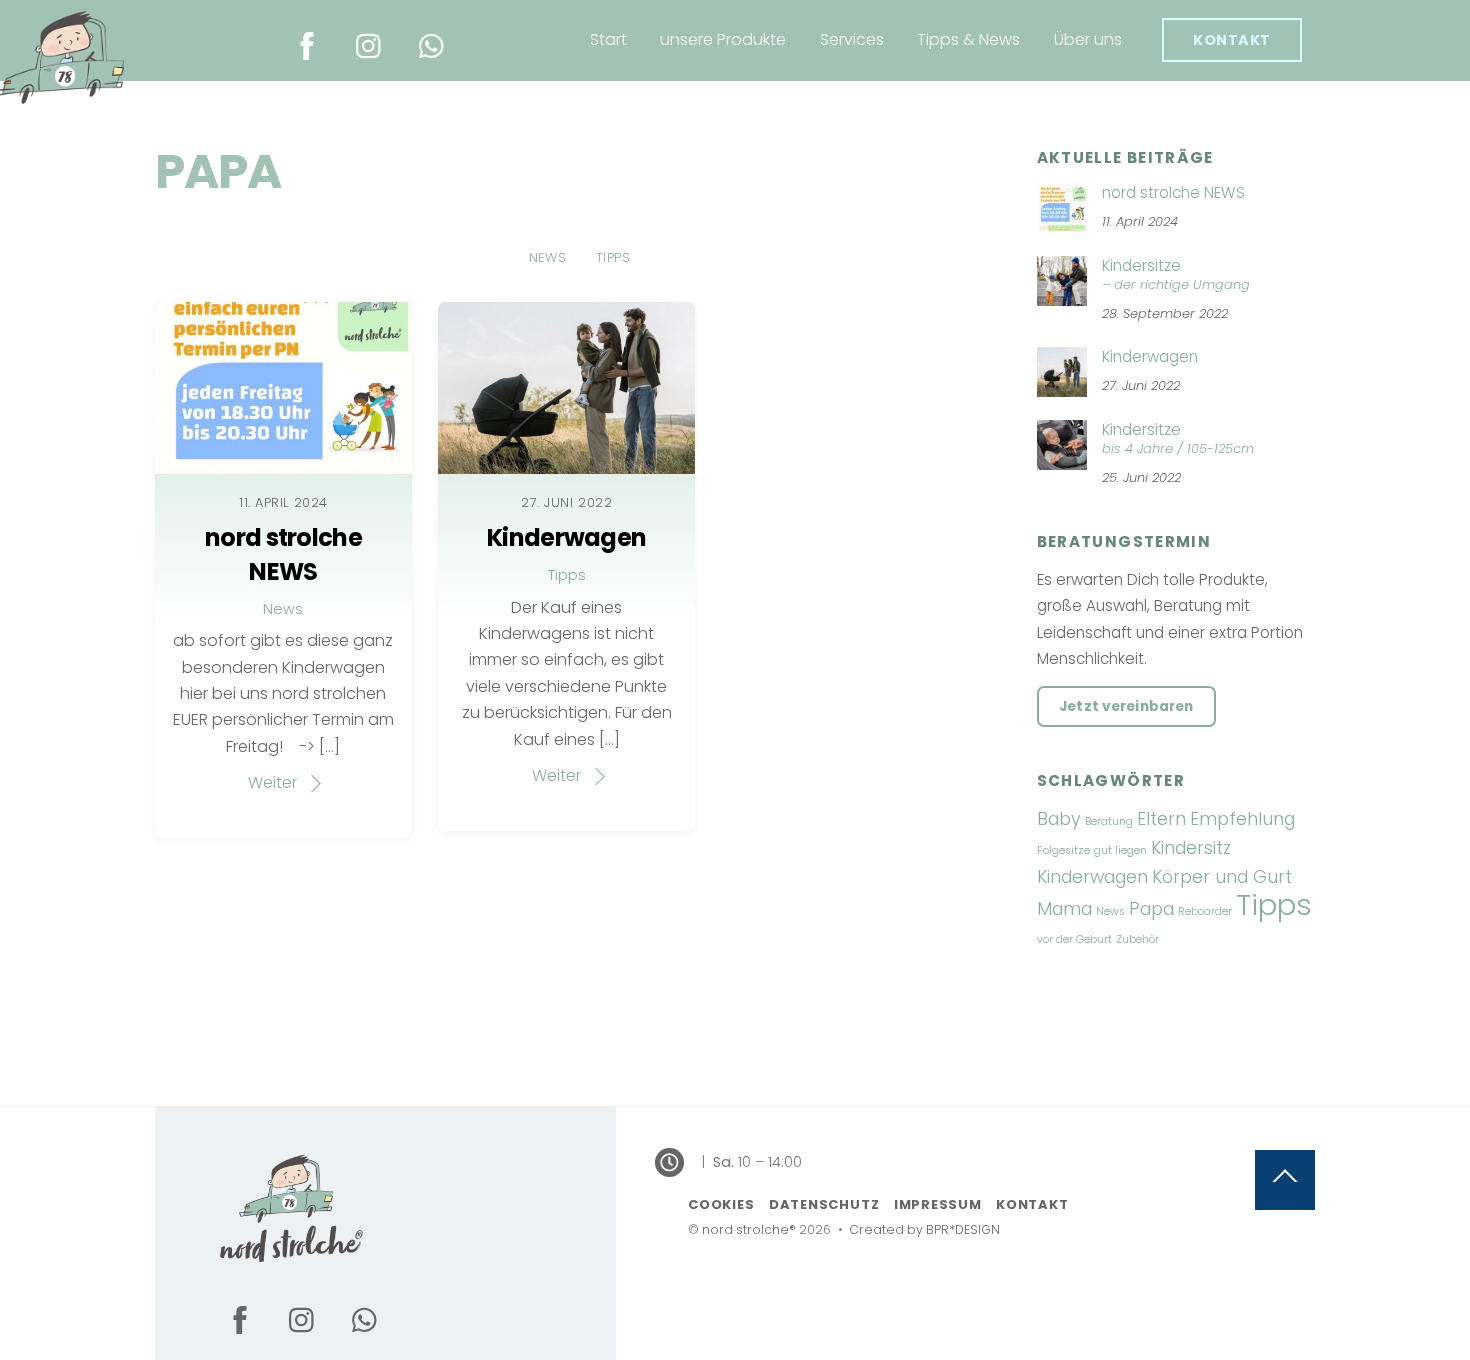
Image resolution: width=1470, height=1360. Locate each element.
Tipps (613, 257)
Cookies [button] (721, 1204)
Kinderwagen (566, 537)
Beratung (1109, 821)
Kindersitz (1191, 847)
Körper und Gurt (1222, 876)
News (547, 257)
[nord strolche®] (291, 1260)
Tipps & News (968, 39)
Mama (1064, 908)
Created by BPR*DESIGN (924, 1229)
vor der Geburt (1074, 939)
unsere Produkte (723, 39)
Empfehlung (1242, 818)
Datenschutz (824, 1204)
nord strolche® (749, 1229)
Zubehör (1137, 939)
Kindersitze (1176, 275)
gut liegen (1120, 850)
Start (608, 39)
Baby (1059, 818)
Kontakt (1232, 40)
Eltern (1161, 818)
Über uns (1088, 39)
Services (852, 39)
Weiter (272, 782)
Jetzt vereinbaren (1126, 706)
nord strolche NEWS (283, 554)
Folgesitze (1063, 850)
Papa (1151, 908)
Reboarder (1205, 911)
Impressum (938, 1204)
